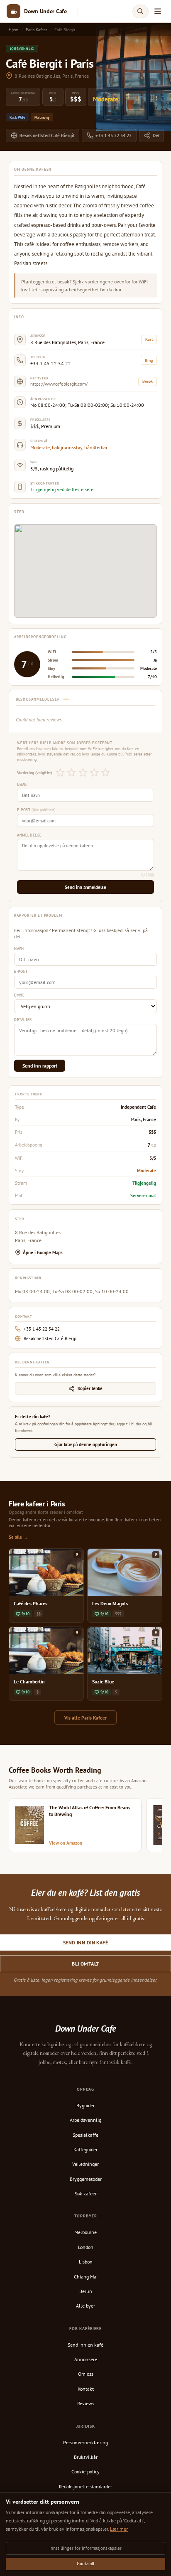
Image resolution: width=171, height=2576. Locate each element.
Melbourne (85, 2232)
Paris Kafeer (36, 30)
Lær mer (119, 2529)
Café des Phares (31, 1603)
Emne (19, 995)
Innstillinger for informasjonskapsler (85, 2548)
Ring (149, 360)
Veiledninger (85, 2164)
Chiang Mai (86, 2277)
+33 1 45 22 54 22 (114, 135)
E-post (36, 810)
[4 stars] (94, 773)
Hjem (13, 30)
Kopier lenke (90, 1388)
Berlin (86, 2291)
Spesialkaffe (85, 2135)
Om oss (86, 2374)
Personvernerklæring (85, 2442)
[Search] (140, 11)
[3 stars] (83, 773)
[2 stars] (72, 773)
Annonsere (86, 2359)
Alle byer (85, 2306)
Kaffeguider (85, 2149)
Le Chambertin (29, 1682)
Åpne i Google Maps (43, 1252)
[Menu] (158, 11)
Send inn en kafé (85, 2345)
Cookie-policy (85, 2471)
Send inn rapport (40, 1066)
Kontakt (86, 2389)
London (86, 2247)
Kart (149, 339)
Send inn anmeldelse (85, 887)
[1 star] (60, 773)
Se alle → (18, 1537)
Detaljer (23, 1020)
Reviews (86, 2403)
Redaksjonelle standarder (85, 2486)
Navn (22, 785)
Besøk (148, 381)
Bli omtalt (85, 1964)
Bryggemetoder (86, 2179)
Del (156, 135)
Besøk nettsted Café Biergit (47, 135)
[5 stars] (105, 773)
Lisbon (86, 2262)
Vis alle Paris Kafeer (85, 1718)
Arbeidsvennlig (85, 2120)
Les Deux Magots (110, 1603)
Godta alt (86, 2564)
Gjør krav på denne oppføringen (86, 1444)
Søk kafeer (86, 2193)
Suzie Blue (103, 1682)
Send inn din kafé (85, 1942)
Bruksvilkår (86, 2457)
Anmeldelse (29, 835)
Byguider (85, 2105)
